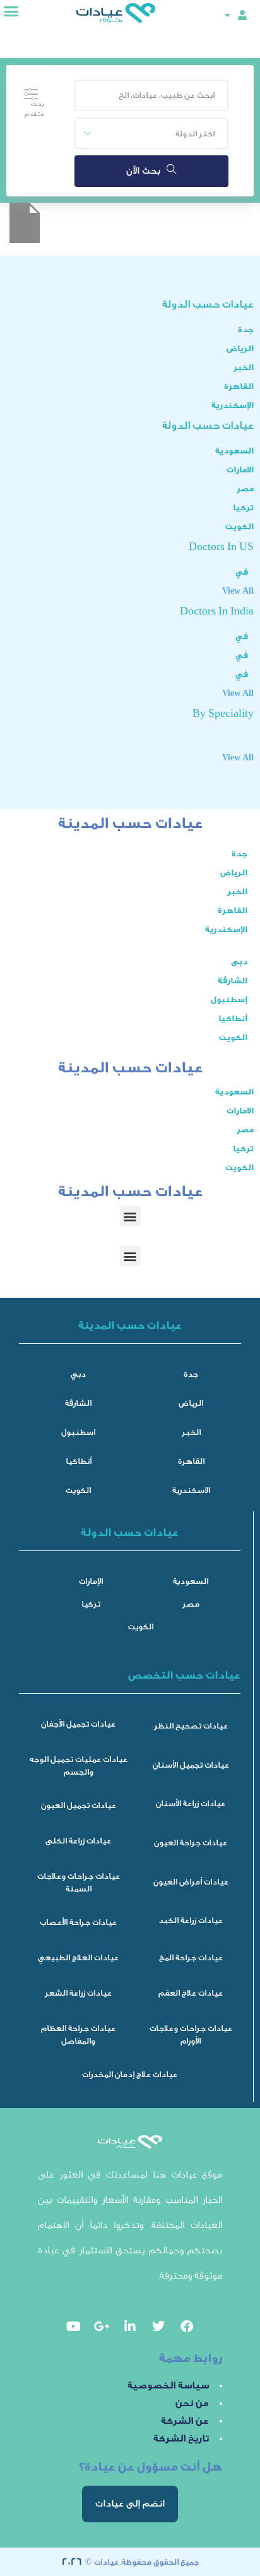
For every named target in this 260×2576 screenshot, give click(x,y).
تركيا (243, 507)
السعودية (234, 451)
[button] (130, 1216)
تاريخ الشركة (181, 2439)
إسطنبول (229, 999)
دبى (239, 962)
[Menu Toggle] (11, 11)
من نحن (192, 2403)
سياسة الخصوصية (168, 2386)
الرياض (240, 348)
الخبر (244, 367)
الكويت (239, 526)
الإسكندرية (233, 405)
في (242, 572)
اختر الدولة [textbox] (195, 134)
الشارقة (233, 980)
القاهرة (239, 386)
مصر (245, 488)
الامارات (240, 470)
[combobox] (151, 133)
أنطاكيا (233, 1018)
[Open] (227, 15)
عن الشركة (185, 2421)
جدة (246, 329)
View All (238, 591)
